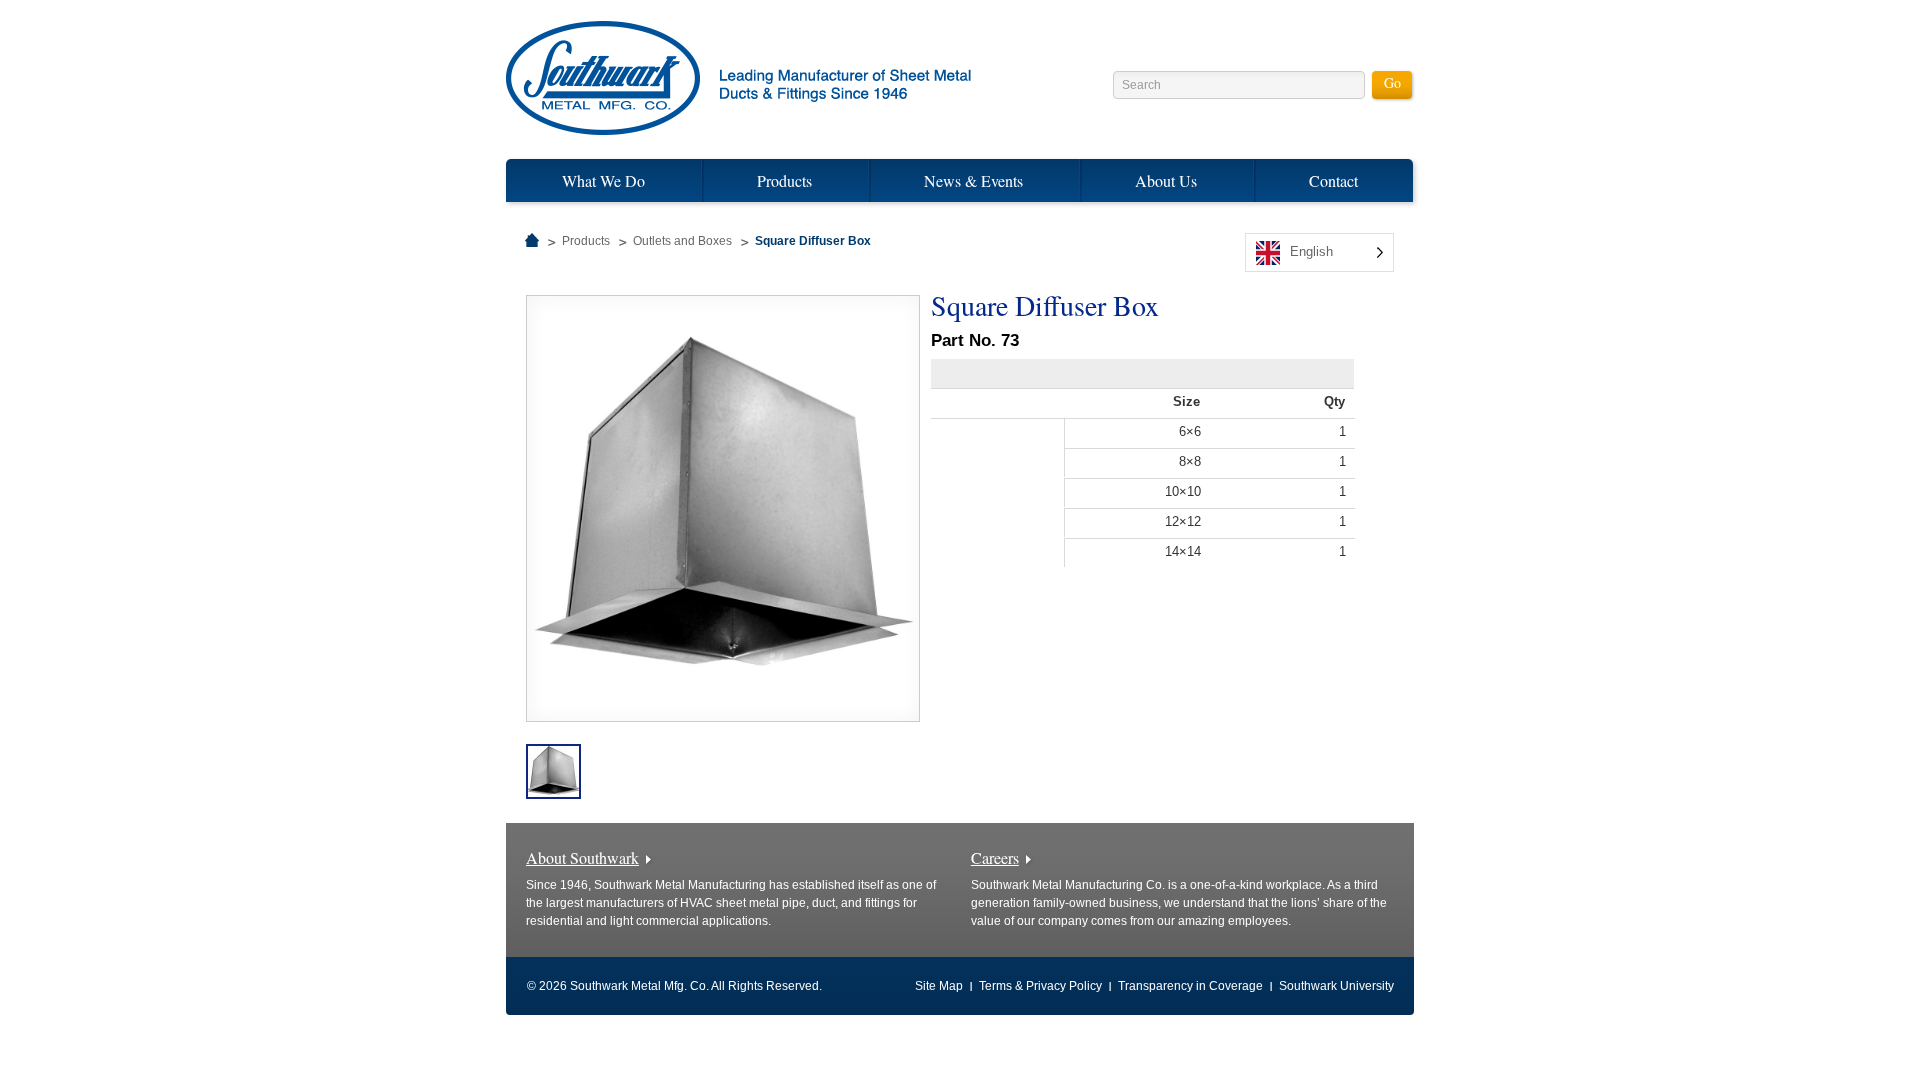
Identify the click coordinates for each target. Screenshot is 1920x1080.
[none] (1319, 252)
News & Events (973, 180)
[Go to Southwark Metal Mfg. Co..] (532, 241)
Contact (1333, 180)
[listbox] (1319, 252)
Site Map (939, 986)
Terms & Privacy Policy (1040, 986)
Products (784, 180)
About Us (1166, 180)
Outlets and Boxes (682, 241)
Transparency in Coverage (1190, 986)
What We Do (603, 180)
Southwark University (1336, 986)
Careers (995, 857)
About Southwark (582, 857)
